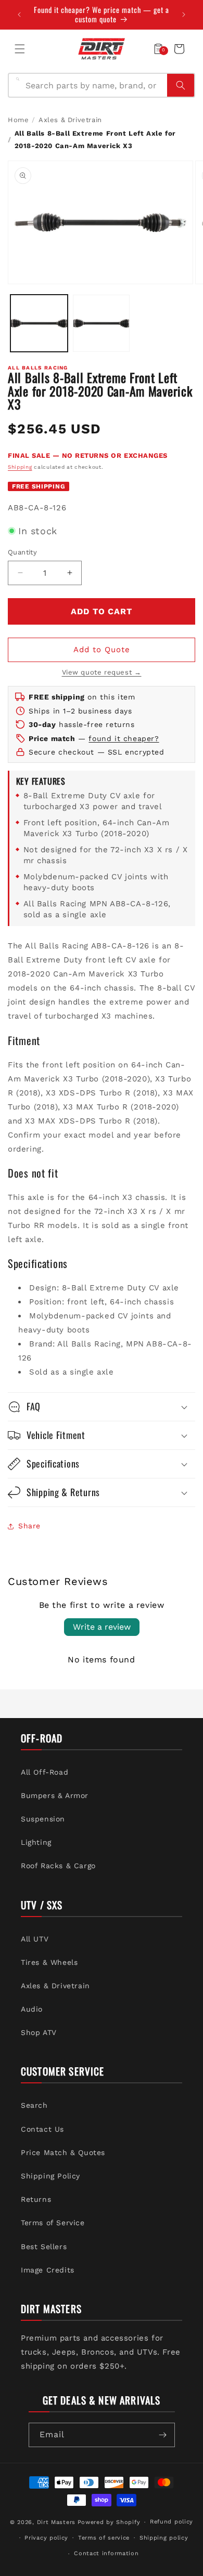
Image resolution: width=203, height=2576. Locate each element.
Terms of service (104, 2538)
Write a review (102, 1627)
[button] (20, 49)
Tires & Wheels (49, 1962)
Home (18, 120)
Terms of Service (53, 2223)
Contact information (106, 2553)
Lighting (36, 1842)
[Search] (181, 85)
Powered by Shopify (109, 2522)
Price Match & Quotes (63, 2152)
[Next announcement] (184, 15)
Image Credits (48, 2270)
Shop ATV (39, 2032)
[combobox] (93, 85)
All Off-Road (45, 1772)
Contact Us (42, 2129)
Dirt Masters (56, 2522)
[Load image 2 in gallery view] (102, 323)
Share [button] (29, 1526)
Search (34, 2105)
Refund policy (172, 2522)
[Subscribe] (163, 2435)
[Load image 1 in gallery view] (39, 323)
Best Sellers (44, 2247)
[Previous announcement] (19, 15)
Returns (36, 2199)
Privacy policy (46, 2538)
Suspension (43, 1819)
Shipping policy (164, 2538)
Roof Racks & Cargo (58, 1866)
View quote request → (102, 672)
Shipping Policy (50, 2176)
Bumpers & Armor (55, 1795)
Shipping (20, 467)
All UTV (35, 1939)
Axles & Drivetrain (70, 120)
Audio (32, 2009)
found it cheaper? (124, 738)
